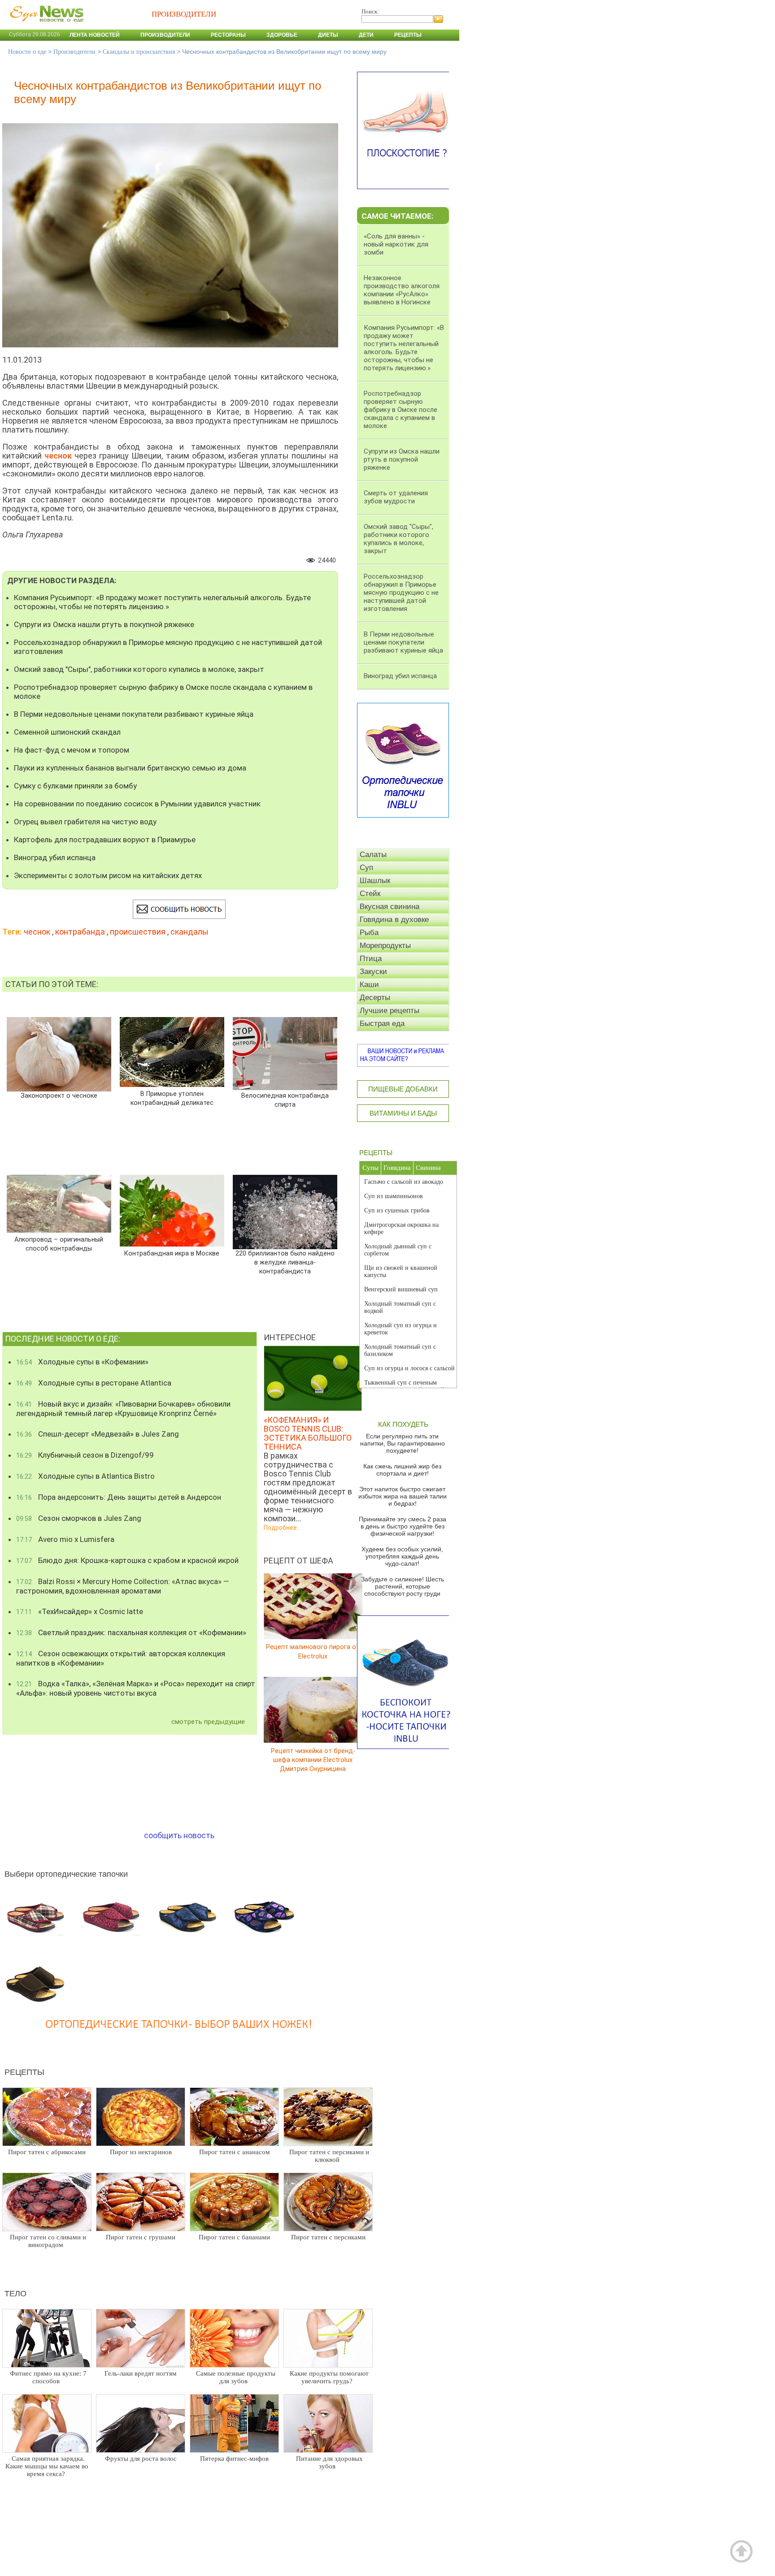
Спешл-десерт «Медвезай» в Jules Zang (98, 1434)
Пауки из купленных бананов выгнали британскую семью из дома (130, 768)
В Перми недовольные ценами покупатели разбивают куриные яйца (134, 714)
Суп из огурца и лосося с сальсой (409, 1368)
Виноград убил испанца (55, 857)
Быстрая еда (382, 1024)
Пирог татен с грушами (141, 2237)
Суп (366, 868)
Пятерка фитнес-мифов (234, 2459)
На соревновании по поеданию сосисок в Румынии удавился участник (137, 804)
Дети (366, 35)
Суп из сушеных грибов (397, 1210)
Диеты (328, 35)
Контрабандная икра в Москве (172, 1253)
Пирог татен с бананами (234, 2237)
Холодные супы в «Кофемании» (82, 1362)
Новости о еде (27, 52)
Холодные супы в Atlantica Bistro (85, 1476)
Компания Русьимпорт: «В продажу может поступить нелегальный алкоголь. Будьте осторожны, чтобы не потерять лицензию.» (162, 602)
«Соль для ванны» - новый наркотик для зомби (396, 244)
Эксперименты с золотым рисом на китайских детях (108, 875)
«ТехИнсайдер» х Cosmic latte (80, 1611)
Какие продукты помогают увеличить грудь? (329, 2377)
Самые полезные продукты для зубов (236, 2377)
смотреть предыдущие (208, 1722)
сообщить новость (179, 1835)
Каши (369, 985)
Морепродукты (385, 946)
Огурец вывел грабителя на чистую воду (85, 822)
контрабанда (80, 932)
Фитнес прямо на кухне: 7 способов (48, 2377)
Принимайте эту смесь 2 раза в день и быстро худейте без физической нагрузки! (403, 1526)
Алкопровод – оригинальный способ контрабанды (59, 1244)
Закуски (373, 972)
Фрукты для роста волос (141, 2459)
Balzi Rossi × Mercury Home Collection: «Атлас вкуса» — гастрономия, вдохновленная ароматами (123, 1586)
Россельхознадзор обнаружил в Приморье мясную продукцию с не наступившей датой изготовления (168, 647)
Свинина (428, 1168)
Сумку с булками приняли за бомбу (75, 786)
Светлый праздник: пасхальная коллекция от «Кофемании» (131, 1632)
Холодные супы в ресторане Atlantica (94, 1383)
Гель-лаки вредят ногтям (141, 2373)
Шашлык (375, 881)
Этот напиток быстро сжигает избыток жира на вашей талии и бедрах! (403, 1496)
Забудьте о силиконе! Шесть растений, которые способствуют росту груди (403, 1586)
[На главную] (45, 26)
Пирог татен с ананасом (235, 2152)
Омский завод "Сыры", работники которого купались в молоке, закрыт (139, 669)
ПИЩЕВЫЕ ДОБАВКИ (403, 1089)
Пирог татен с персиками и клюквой (329, 2156)
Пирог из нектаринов (141, 2152)
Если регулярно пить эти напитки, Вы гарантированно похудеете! (403, 1443)
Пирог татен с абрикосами (47, 2152)
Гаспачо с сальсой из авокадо (404, 1182)
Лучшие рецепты (390, 1011)
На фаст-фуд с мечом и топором (72, 750)
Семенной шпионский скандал (67, 732)
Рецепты (408, 35)
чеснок (37, 932)
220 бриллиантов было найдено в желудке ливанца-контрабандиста (285, 1262)
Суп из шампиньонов (394, 1196)
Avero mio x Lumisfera (65, 1539)
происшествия (138, 932)
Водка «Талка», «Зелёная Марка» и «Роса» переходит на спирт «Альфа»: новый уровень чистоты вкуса (136, 1688)
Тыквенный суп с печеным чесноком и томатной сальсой (404, 1386)
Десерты (375, 998)
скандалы (189, 932)
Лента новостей (95, 35)
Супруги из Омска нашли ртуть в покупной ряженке (104, 624)
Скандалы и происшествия (139, 52)
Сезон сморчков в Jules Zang (79, 1518)
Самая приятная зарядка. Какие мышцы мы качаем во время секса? (47, 2466)
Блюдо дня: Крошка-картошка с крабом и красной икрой (127, 1560)
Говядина (397, 1168)
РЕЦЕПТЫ (376, 1153)
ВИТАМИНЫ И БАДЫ (403, 1113)
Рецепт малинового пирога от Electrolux (313, 1652)
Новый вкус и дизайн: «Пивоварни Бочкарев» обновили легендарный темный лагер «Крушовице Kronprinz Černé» (123, 1409)
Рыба (369, 933)
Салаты (373, 855)
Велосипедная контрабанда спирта (285, 1100)
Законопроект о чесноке (59, 1096)
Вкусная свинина (390, 907)
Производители (165, 35)
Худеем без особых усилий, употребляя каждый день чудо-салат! (402, 1556)
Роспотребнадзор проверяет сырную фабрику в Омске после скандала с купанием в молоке (163, 692)
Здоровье (282, 35)
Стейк (370, 894)
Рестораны (228, 35)
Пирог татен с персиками (328, 2237)
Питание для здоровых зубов (329, 2462)
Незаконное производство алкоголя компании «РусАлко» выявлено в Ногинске (402, 290)
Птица (371, 959)
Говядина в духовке (394, 920)
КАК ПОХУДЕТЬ (403, 1424)
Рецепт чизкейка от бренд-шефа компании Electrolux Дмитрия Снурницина (313, 1760)
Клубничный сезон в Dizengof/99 (85, 1455)
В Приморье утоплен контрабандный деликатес (172, 1098)
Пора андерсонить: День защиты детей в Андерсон (119, 1497)
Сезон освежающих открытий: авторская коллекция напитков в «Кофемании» (121, 1658)
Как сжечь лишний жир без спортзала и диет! (402, 1470)
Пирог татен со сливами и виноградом (48, 2241)
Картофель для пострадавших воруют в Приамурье (105, 840)
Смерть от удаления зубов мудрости (396, 497)
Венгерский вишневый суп (401, 1289)
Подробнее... (282, 1528)
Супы (370, 1168)
